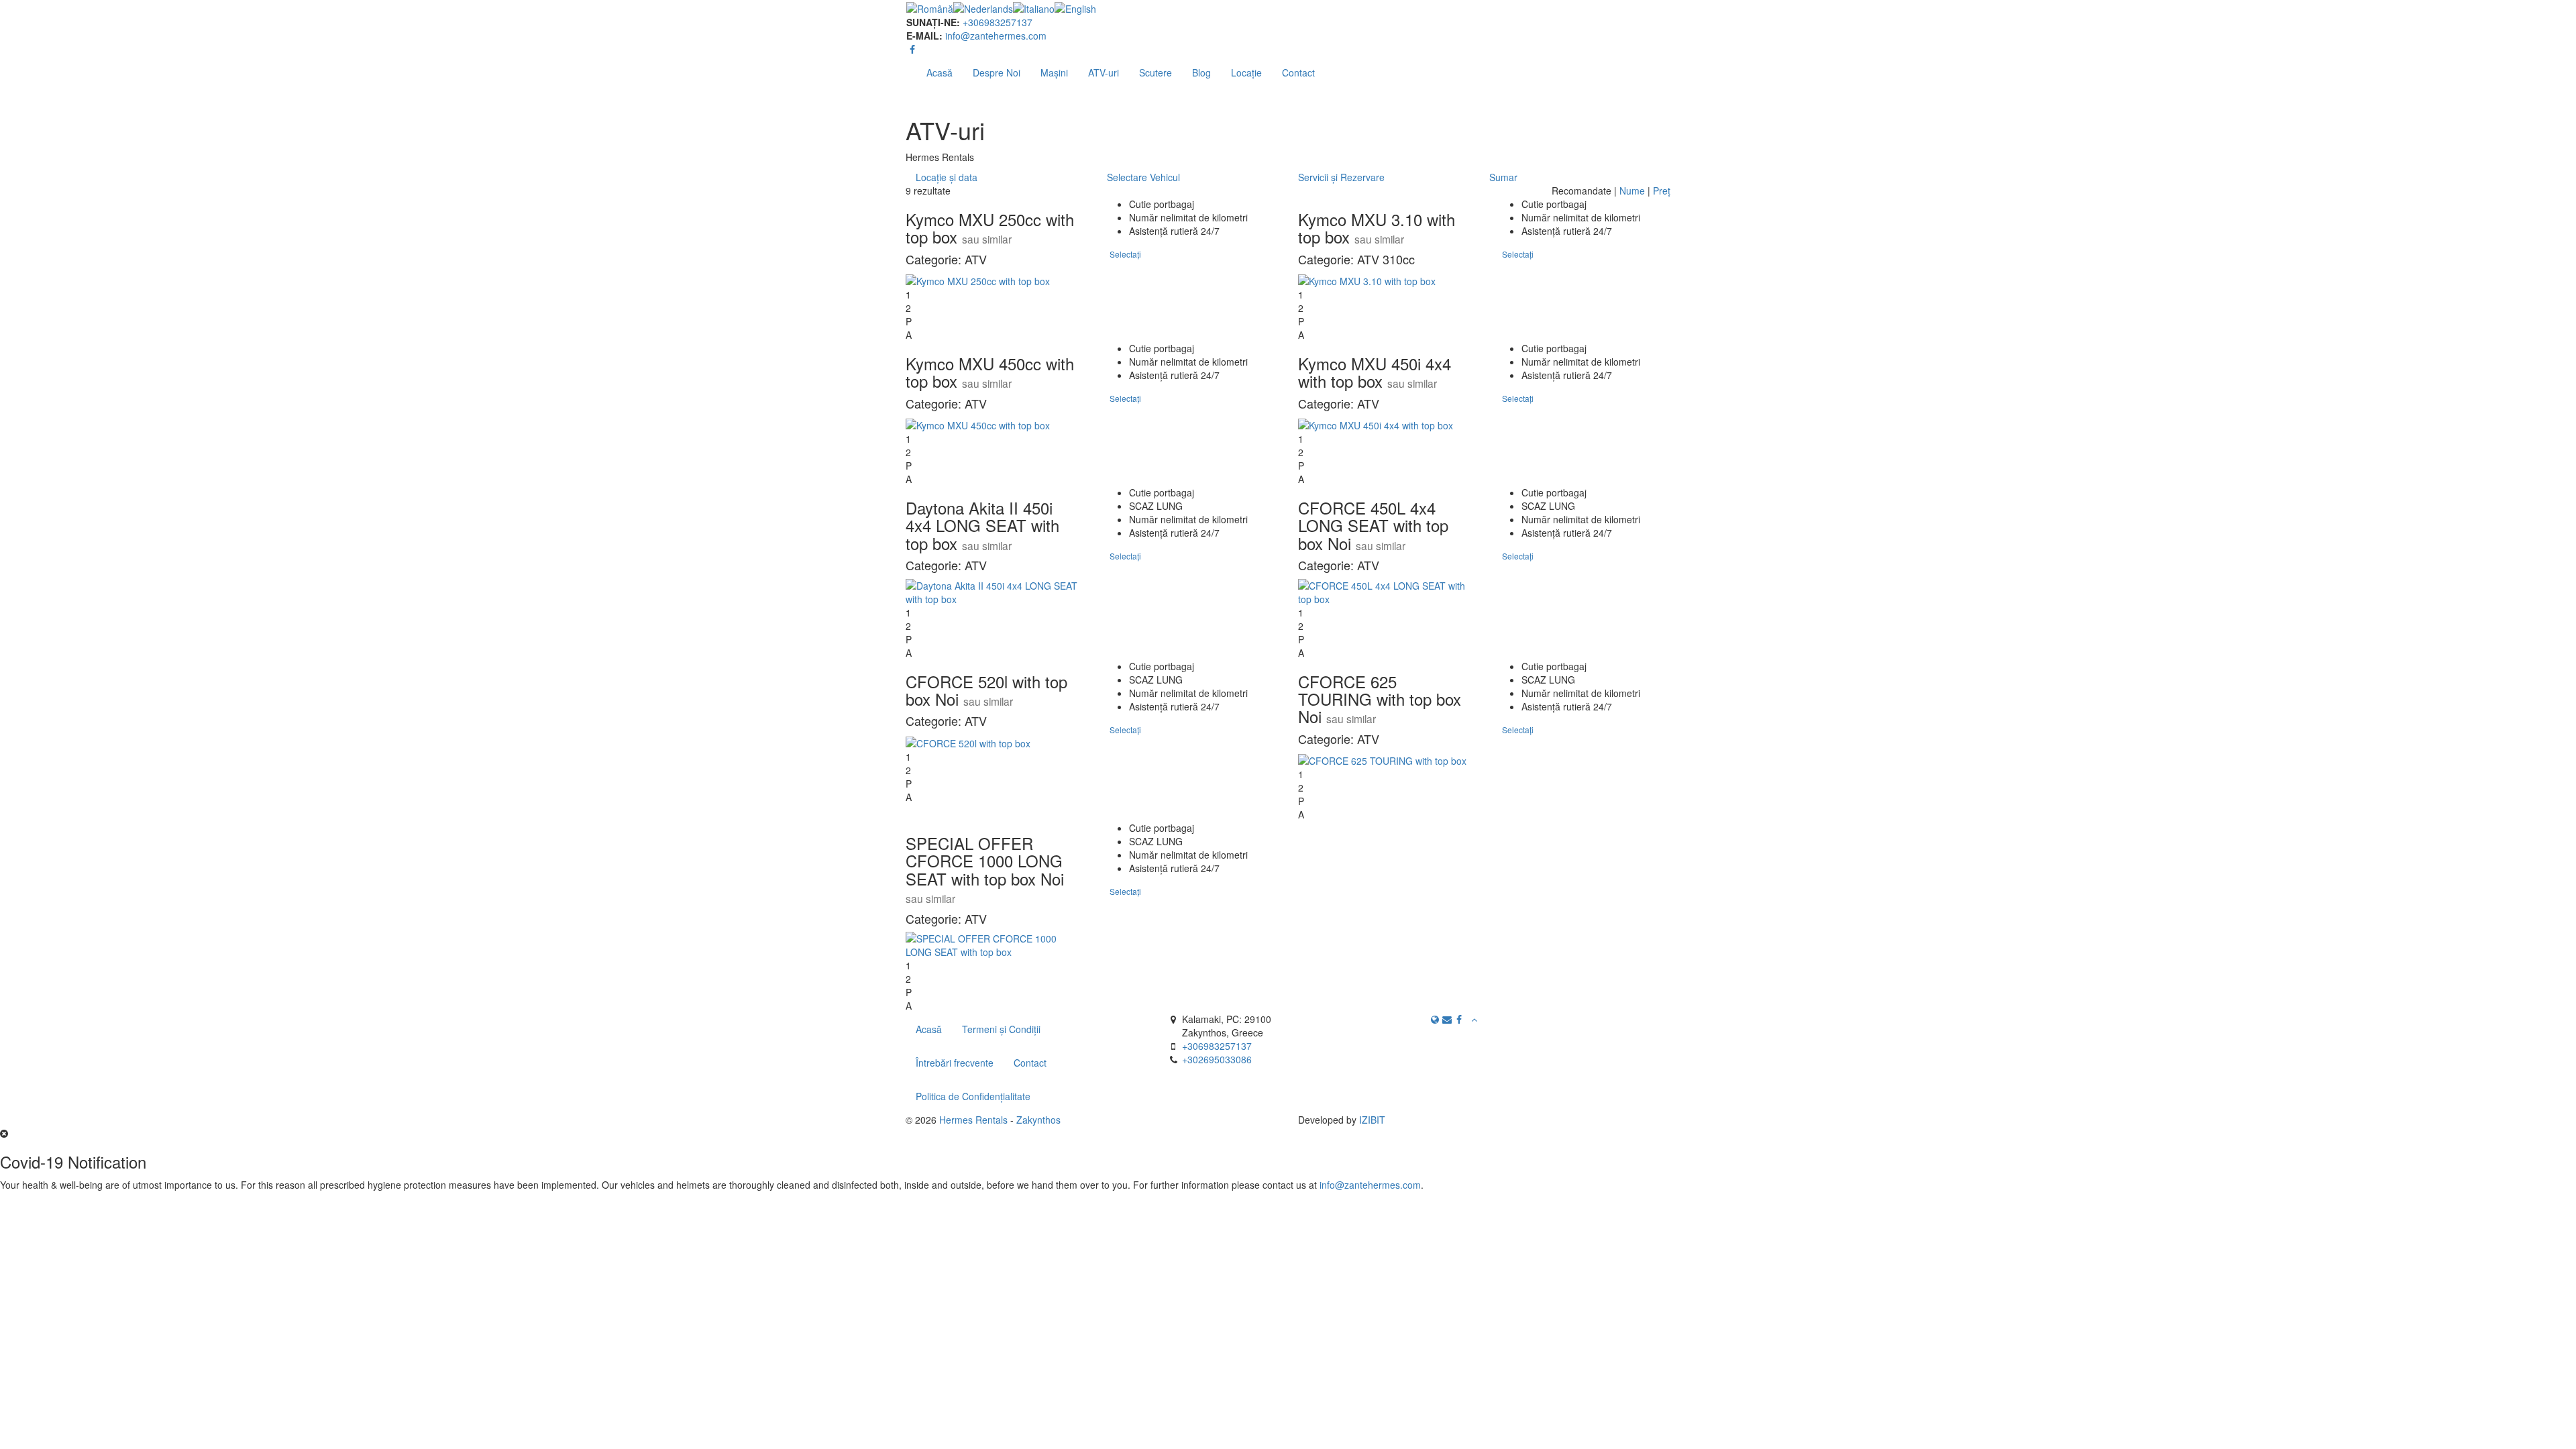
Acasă (940, 72)
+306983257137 (998, 22)
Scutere (1156, 72)
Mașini (1054, 72)
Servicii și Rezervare (1341, 177)
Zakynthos (1038, 1120)
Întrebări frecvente (955, 1063)
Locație (1246, 72)
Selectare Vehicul (1143, 177)
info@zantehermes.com (996, 36)
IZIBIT (1372, 1120)
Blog (1201, 72)
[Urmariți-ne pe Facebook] (912, 49)
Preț (1662, 191)
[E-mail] (1447, 1019)
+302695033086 (1217, 1059)
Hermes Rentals (973, 1120)
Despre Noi (997, 72)
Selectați (1125, 254)
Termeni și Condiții (1001, 1029)
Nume (1632, 191)
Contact (1298, 72)
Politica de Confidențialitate (973, 1096)
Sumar (1503, 177)
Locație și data (947, 177)
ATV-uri (1104, 72)
